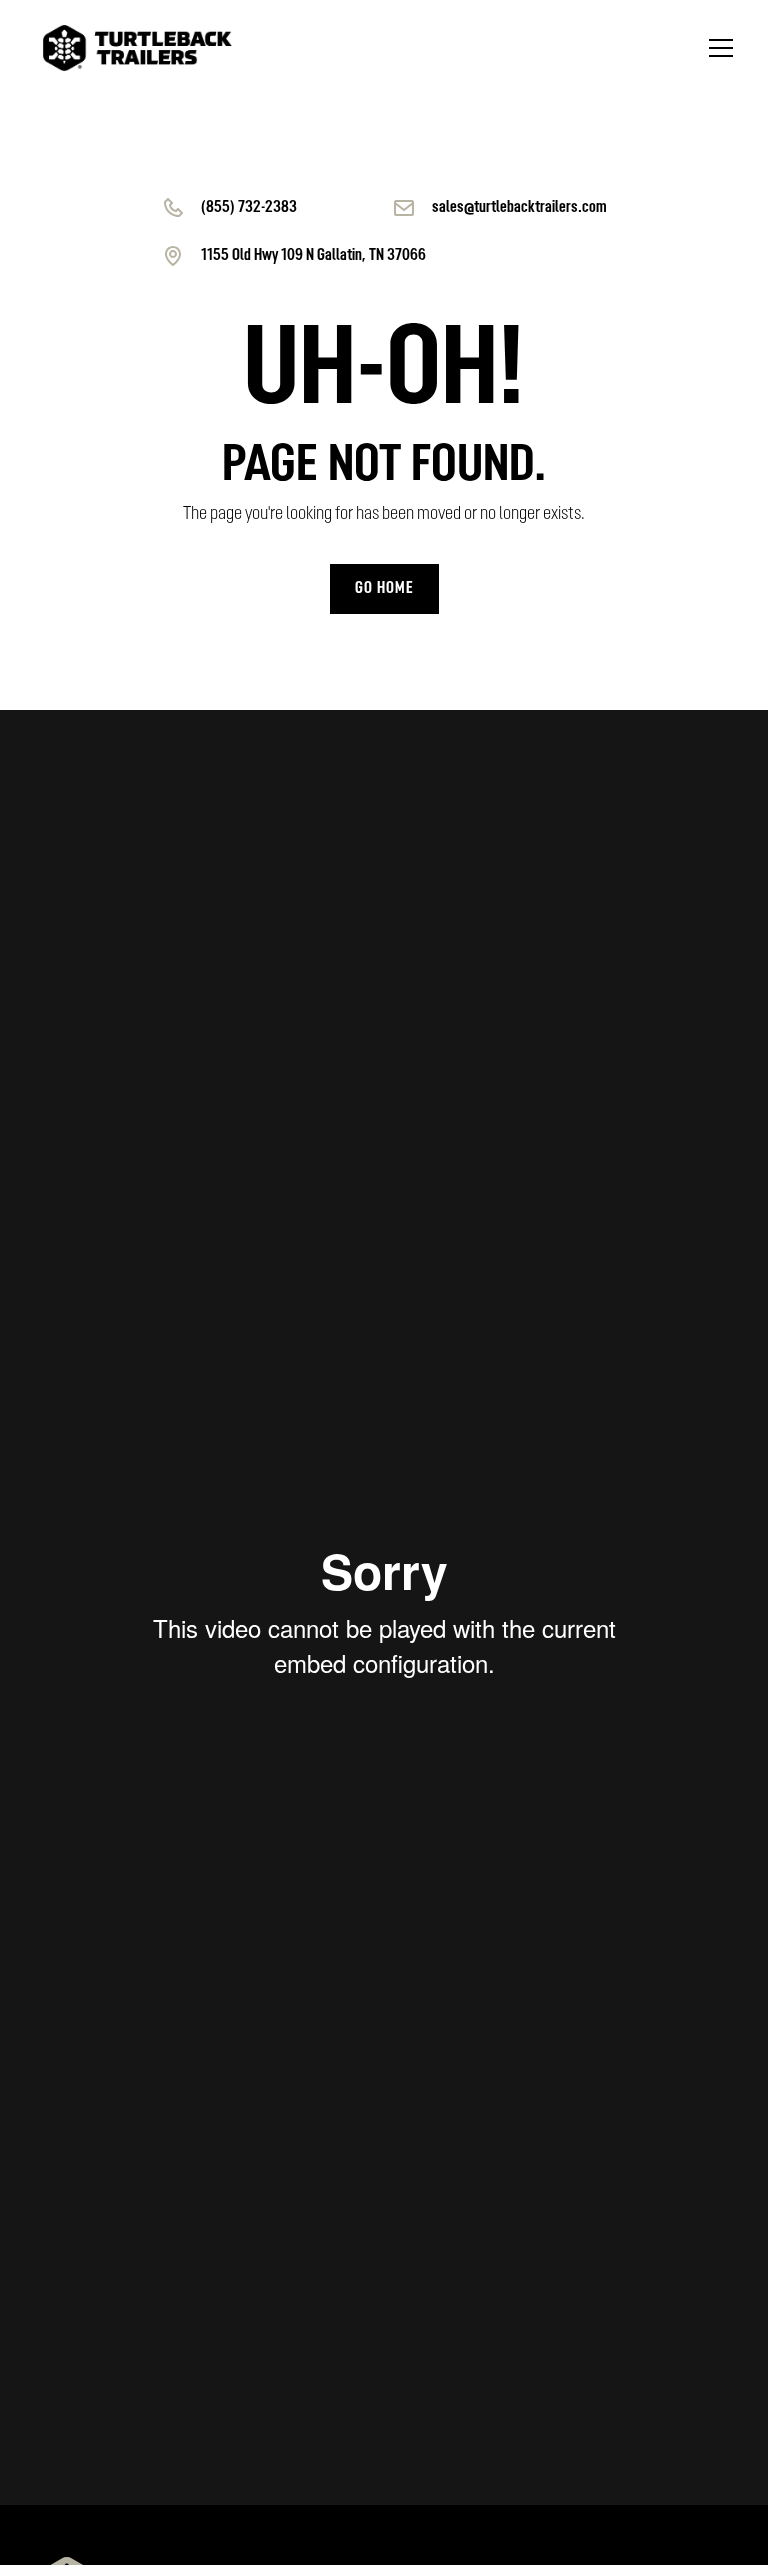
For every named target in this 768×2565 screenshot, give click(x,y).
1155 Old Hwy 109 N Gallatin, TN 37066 (313, 256)
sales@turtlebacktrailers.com (519, 208)
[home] (137, 48)
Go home (384, 589)
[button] (717, 48)
